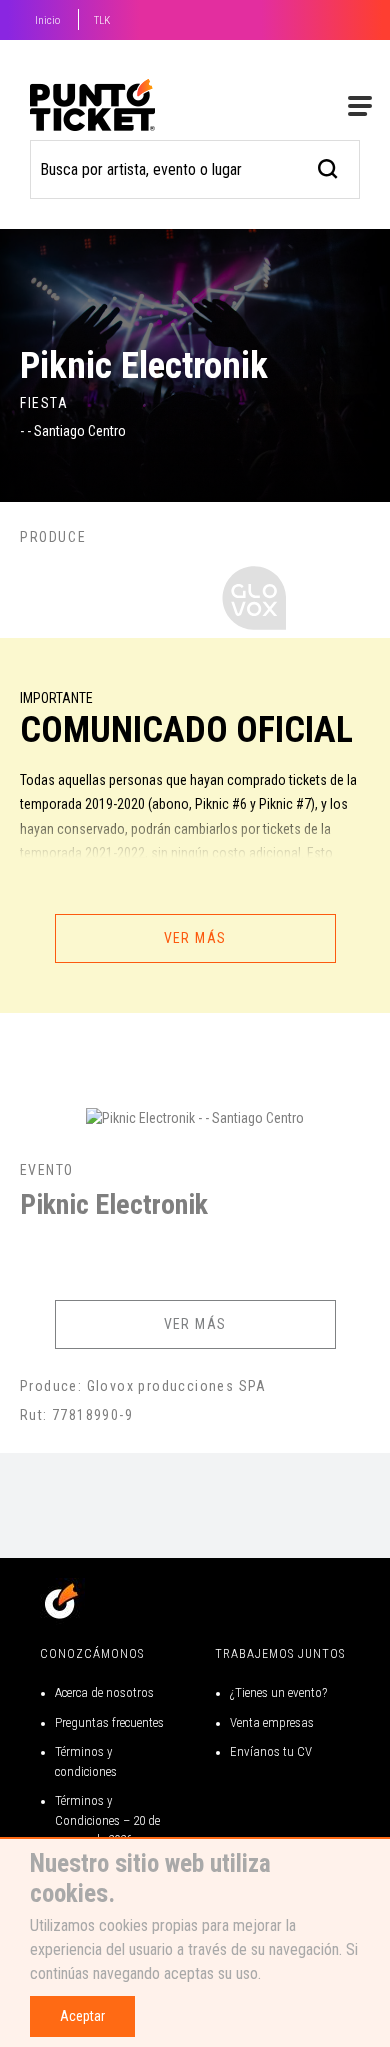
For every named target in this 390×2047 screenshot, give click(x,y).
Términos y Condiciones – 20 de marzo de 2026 (107, 1820)
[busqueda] (328, 166)
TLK (102, 20)
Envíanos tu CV (271, 1751)
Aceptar (82, 2016)
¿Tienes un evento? (278, 1692)
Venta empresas (272, 1722)
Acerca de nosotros (104, 1692)
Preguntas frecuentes (109, 1722)
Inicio (47, 20)
